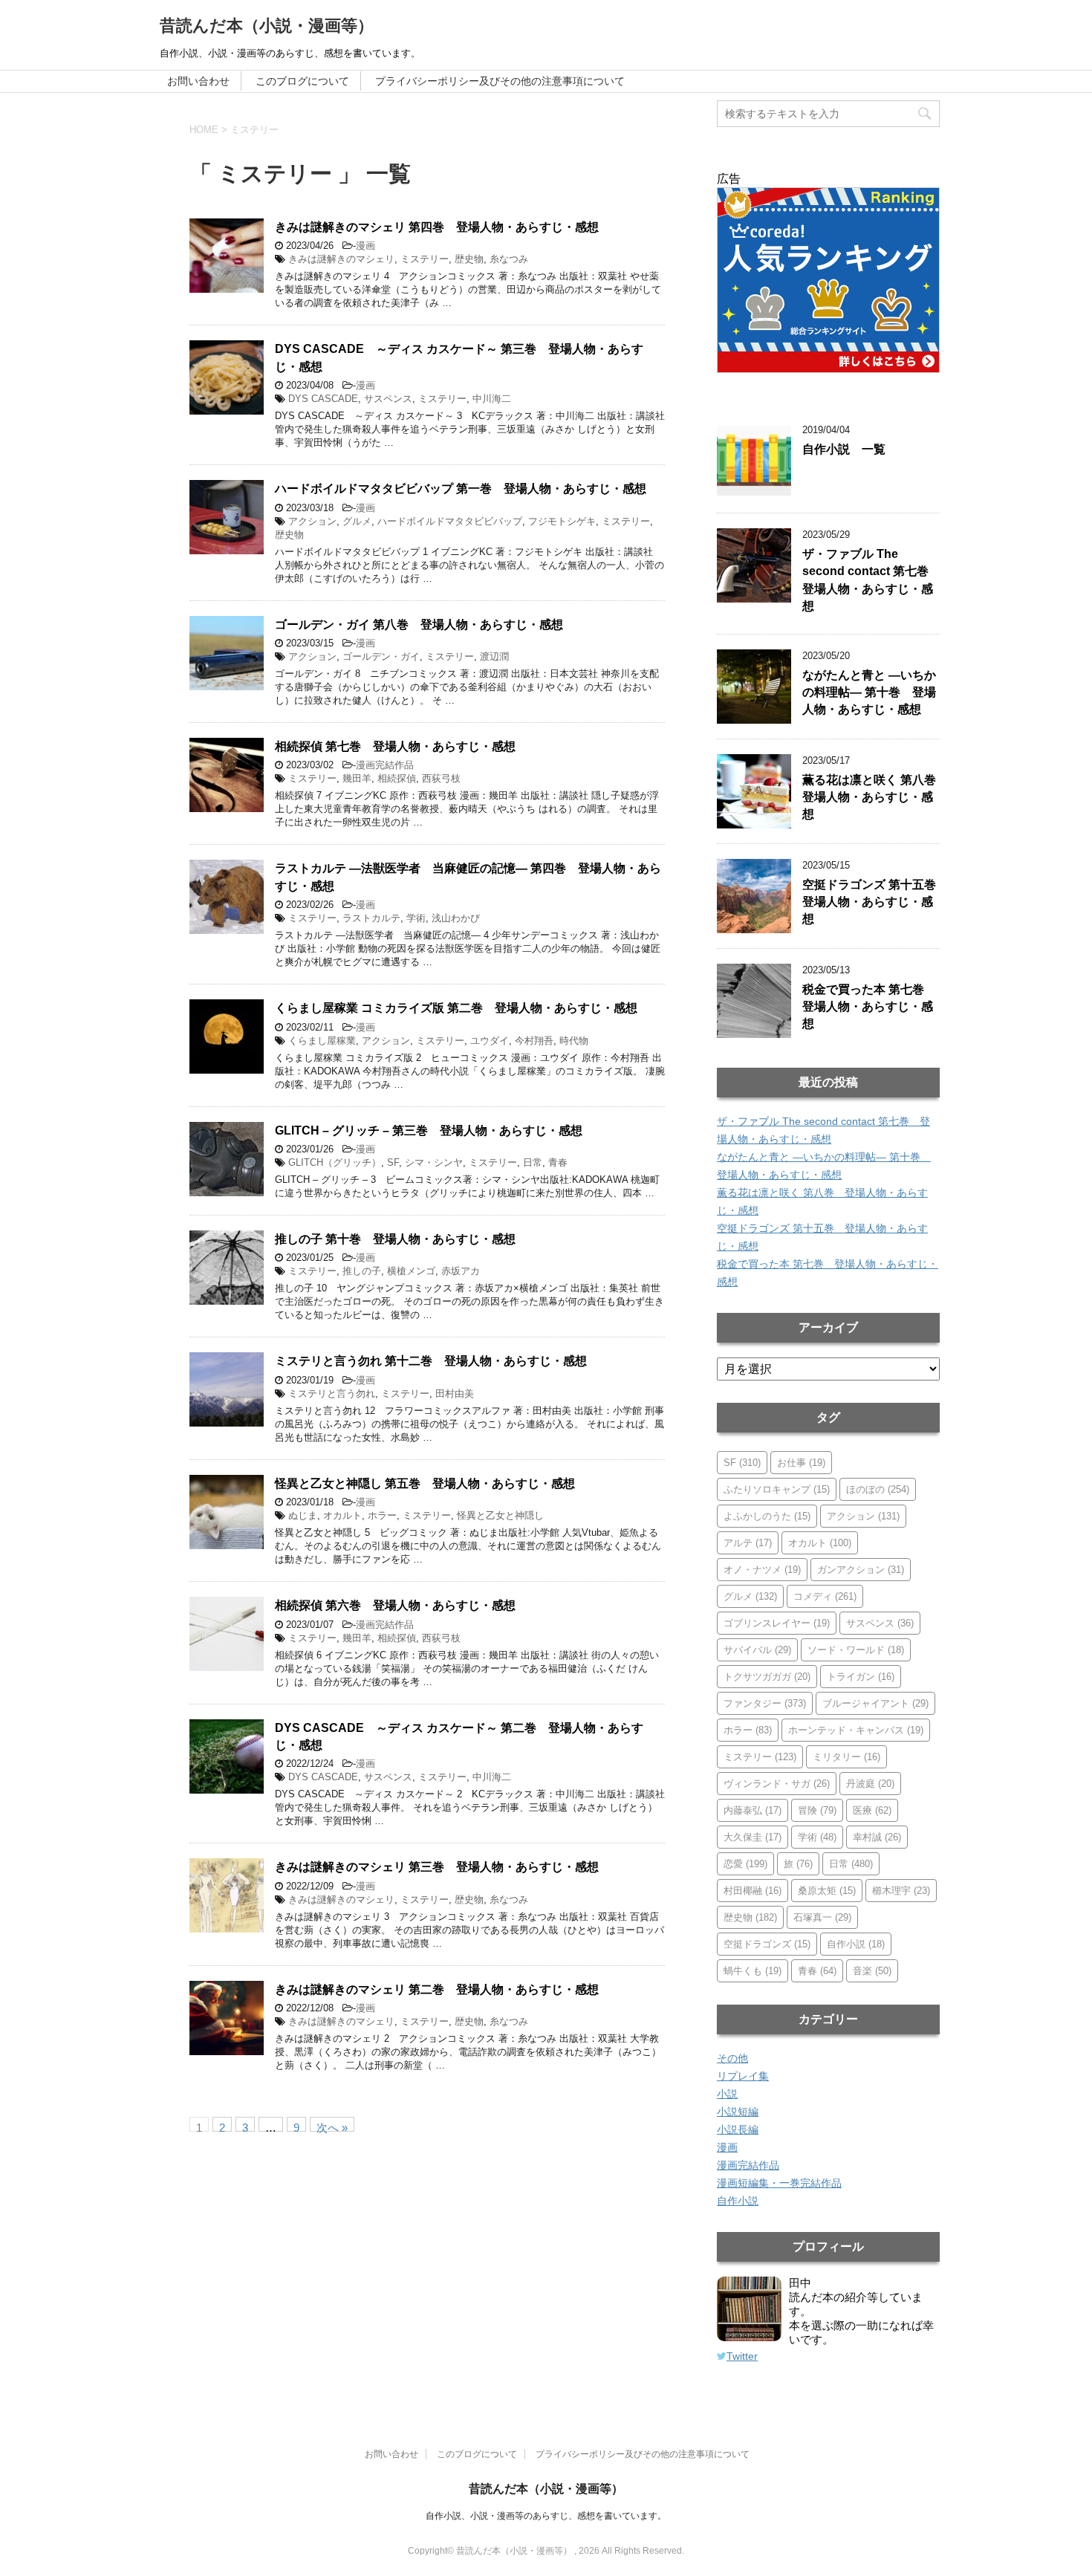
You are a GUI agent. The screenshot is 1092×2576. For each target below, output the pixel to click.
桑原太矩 (827, 1891)
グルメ (357, 521)
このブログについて (302, 81)
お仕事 (801, 1463)
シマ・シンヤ (434, 1162)
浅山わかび (456, 918)
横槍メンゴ (411, 1271)
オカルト (342, 1515)
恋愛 (745, 1864)
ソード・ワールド (856, 1650)
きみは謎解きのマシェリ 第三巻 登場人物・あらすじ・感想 (437, 1867)
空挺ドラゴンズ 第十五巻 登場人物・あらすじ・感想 (875, 902)
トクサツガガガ (767, 1677)
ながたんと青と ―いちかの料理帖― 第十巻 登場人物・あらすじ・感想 (869, 692)
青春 (558, 1162)
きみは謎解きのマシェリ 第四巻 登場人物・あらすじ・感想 (437, 227)
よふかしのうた (767, 1516)
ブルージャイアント (875, 1703)
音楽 (872, 1971)
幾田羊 (357, 778)
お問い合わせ (198, 81)
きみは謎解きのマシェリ (341, 259)
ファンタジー (765, 1703)
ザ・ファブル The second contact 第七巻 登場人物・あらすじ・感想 (871, 580)
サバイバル (757, 1650)
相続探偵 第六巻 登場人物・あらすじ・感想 (395, 1605)
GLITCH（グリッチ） (335, 1162)
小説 (727, 2094)
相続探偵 (397, 778)
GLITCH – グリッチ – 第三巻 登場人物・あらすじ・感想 (429, 1130)
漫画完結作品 (385, 765)
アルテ (748, 1543)
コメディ (825, 1596)
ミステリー (425, 259)
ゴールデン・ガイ (381, 656)
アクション (312, 521)
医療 (872, 1810)
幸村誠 (877, 1837)
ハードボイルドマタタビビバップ (450, 521)
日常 (533, 1162)
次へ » (332, 2126)
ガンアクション (861, 1570)
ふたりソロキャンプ (777, 1489)
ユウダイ (490, 1041)
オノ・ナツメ (762, 1570)
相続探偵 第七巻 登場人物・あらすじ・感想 (395, 746)
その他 (732, 2058)
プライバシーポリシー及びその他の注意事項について (500, 81)
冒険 (817, 1810)
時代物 (574, 1041)
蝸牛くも (753, 1971)
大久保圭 (753, 1837)
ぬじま (303, 1515)
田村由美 (455, 1394)
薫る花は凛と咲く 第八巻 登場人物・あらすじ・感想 (875, 797)
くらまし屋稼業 (322, 1041)
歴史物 (469, 259)
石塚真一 (822, 1917)
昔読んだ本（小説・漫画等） (267, 26)
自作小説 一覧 (844, 449)
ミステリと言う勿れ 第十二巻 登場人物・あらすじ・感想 (431, 1361)
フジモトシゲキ (562, 521)
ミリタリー (846, 1757)
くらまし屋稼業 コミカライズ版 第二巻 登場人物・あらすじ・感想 (456, 1008)
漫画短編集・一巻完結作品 (779, 2183)
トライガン (861, 1677)
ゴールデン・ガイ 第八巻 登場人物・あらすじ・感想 (419, 624)
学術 (416, 918)
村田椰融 (753, 1891)
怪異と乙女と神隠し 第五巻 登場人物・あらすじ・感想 (425, 1483)
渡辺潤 (494, 656)
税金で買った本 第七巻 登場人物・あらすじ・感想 (869, 1007)
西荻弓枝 (441, 778)
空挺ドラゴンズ (767, 1944)
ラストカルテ (371, 918)
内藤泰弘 (753, 1810)
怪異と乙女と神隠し (500, 1515)
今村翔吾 (534, 1041)
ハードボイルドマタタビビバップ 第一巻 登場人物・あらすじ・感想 (461, 489)
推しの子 (362, 1271)
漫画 (365, 246)
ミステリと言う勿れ (332, 1394)
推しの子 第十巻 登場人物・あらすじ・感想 (395, 1239)
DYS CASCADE (323, 399)
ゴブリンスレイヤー (777, 1623)
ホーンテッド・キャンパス (856, 1730)
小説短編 (738, 2112)
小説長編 (738, 2129)
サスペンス (388, 399)
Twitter (742, 2356)
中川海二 (492, 399)
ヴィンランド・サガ (777, 1784)
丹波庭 (870, 1784)
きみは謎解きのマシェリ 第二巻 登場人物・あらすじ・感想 (437, 1989)
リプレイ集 (743, 2076)
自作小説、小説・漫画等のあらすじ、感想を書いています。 (546, 2516)
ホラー (382, 1515)
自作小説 (856, 1944)
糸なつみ (509, 259)
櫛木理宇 (901, 1891)
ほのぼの (878, 1489)
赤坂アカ (461, 1271)
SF (393, 1162)
